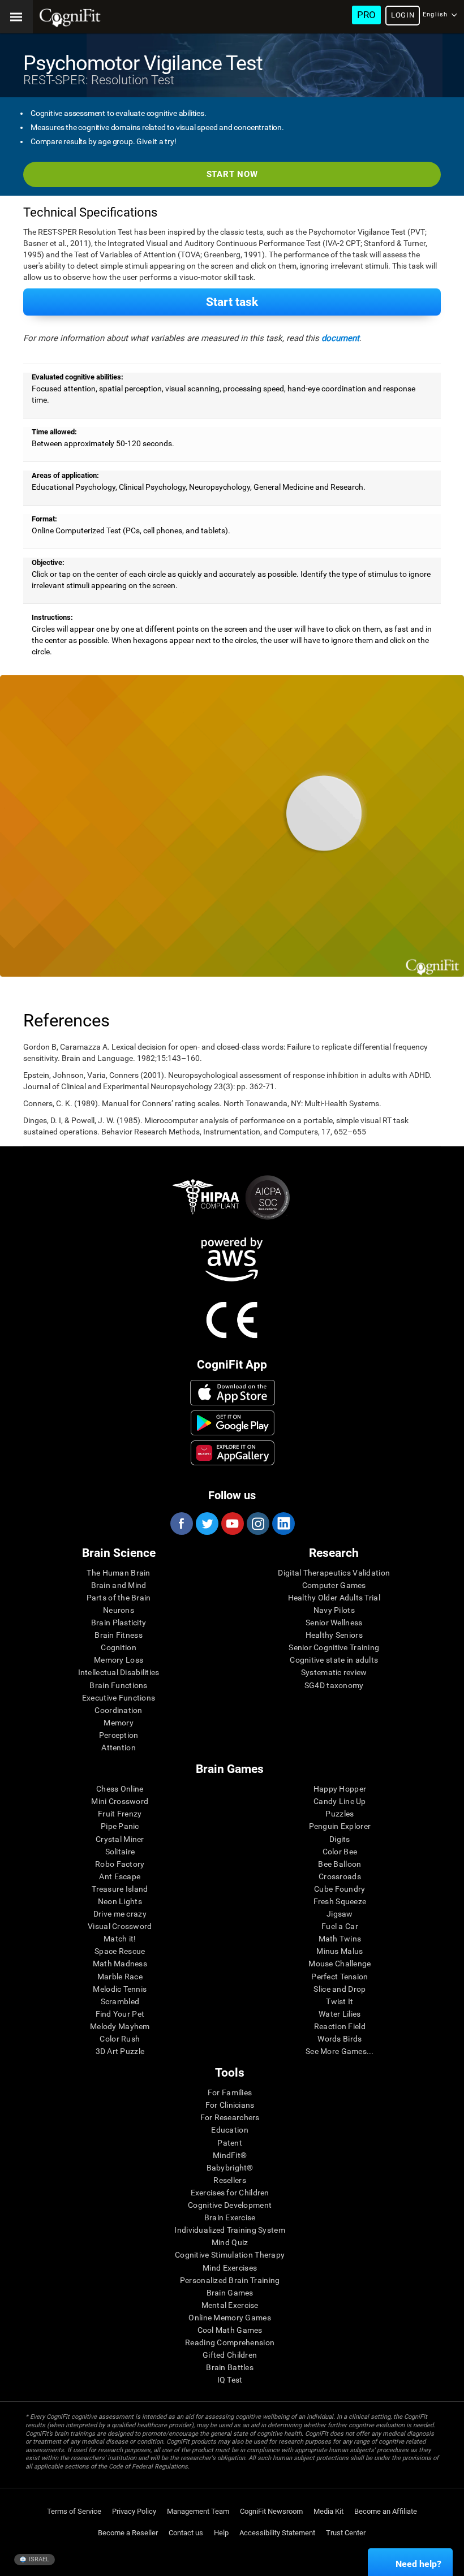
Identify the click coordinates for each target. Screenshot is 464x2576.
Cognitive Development (230, 2205)
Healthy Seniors (334, 1635)
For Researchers (230, 2117)
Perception (119, 1735)
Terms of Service (74, 2511)
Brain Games (230, 2293)
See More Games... (340, 2051)
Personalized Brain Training (230, 2280)
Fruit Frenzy (120, 1814)
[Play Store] (233, 1423)
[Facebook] (181, 1524)
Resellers (230, 2180)
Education (230, 2130)
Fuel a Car (340, 1926)
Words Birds (340, 2039)
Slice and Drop (340, 1989)
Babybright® (230, 2168)
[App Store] (233, 1392)
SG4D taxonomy (334, 1685)
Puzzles (340, 1814)
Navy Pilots (334, 1610)
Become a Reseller (128, 2533)
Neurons (119, 1610)
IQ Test (230, 2380)
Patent (230, 2143)
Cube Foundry (340, 1889)
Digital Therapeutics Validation (334, 1573)
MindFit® (230, 2155)
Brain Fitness (119, 1635)
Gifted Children (230, 2355)
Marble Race (120, 1977)
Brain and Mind (119, 1585)
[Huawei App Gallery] (233, 1453)
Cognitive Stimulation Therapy (230, 2255)
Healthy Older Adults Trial (334, 1598)
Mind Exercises (230, 2268)
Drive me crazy (120, 1914)
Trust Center (346, 2533)
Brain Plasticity (119, 1623)
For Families (230, 2092)
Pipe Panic (120, 1826)
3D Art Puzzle (120, 2051)
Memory (119, 1723)
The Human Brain (118, 1573)
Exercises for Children (230, 2193)
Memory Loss (119, 1660)
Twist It (340, 2001)
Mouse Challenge (340, 1964)
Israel (38, 2559)
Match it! (120, 1939)
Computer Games (334, 1585)
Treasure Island (120, 1889)
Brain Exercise (230, 2217)
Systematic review (334, 1672)
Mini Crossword (120, 1801)
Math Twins (340, 1939)
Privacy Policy (134, 2511)
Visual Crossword (120, 1926)
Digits (340, 1839)
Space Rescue (120, 1951)
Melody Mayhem (120, 2026)
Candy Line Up (340, 1801)
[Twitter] (207, 1524)
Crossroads (340, 1876)
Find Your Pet (120, 2014)
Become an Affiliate (386, 2511)
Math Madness (120, 1964)
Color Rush (120, 2039)
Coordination (118, 1710)
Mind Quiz (230, 2242)
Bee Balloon (340, 1864)
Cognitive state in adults (334, 1660)
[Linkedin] (283, 1524)
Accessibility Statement (277, 2533)
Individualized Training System (229, 2230)
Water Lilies (340, 2014)
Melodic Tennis (120, 1989)
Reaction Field (340, 2026)
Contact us (186, 2533)
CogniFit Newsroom (271, 2511)
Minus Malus (340, 1951)
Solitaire (120, 1852)
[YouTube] (232, 1524)
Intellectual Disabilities (119, 1672)
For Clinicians (230, 2105)
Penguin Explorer (340, 1826)
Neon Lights (120, 1901)
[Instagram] (257, 1524)
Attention (119, 1747)
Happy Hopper (340, 1789)
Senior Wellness (334, 1623)
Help (221, 2533)
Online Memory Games (229, 2318)
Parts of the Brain (119, 1598)
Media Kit (328, 2511)
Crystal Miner (120, 1839)
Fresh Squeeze (340, 1901)
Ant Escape (120, 1876)
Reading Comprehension (230, 2342)
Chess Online (120, 1789)
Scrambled (120, 2001)
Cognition (119, 1647)
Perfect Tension (340, 1977)
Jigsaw (340, 1914)
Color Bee (340, 1852)
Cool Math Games (230, 2330)
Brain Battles (230, 2367)
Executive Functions (119, 1698)
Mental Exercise (230, 2305)
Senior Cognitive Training (334, 1647)
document (340, 338)
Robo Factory (120, 1864)
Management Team (198, 2511)
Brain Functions (118, 1685)
